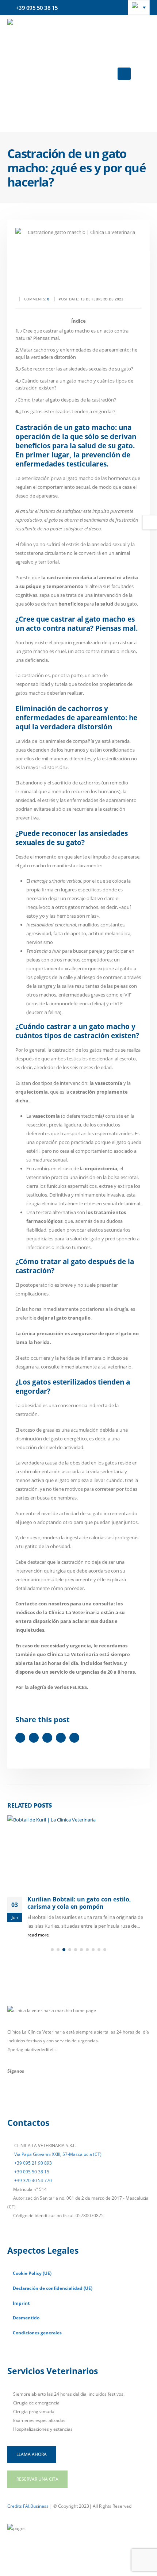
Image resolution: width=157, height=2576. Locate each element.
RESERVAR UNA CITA (37, 2479)
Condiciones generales (37, 2333)
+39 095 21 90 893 (32, 2163)
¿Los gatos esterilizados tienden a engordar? (65, 411)
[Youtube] (32, 2096)
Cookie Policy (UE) (32, 2273)
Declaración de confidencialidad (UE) (53, 2288)
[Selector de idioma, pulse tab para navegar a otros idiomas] (139, 7)
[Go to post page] (78, 1852)
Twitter (34, 1738)
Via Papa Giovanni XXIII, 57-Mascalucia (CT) (57, 2154)
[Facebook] (14, 2096)
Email (61, 1738)
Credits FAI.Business (28, 2506)
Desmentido (26, 2318)
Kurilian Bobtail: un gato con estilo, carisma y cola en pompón (79, 1903)
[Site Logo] (58, 74)
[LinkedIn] (67, 2096)
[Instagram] (50, 2096)
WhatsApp (74, 1738)
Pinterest (47, 1738)
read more (39, 1935)
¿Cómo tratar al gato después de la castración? (66, 400)
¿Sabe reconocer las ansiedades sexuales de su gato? (74, 369)
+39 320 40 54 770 (32, 2180)
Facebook (20, 1738)
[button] (124, 74)
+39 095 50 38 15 (31, 2172)
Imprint (21, 2303)
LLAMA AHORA (32, 2454)
